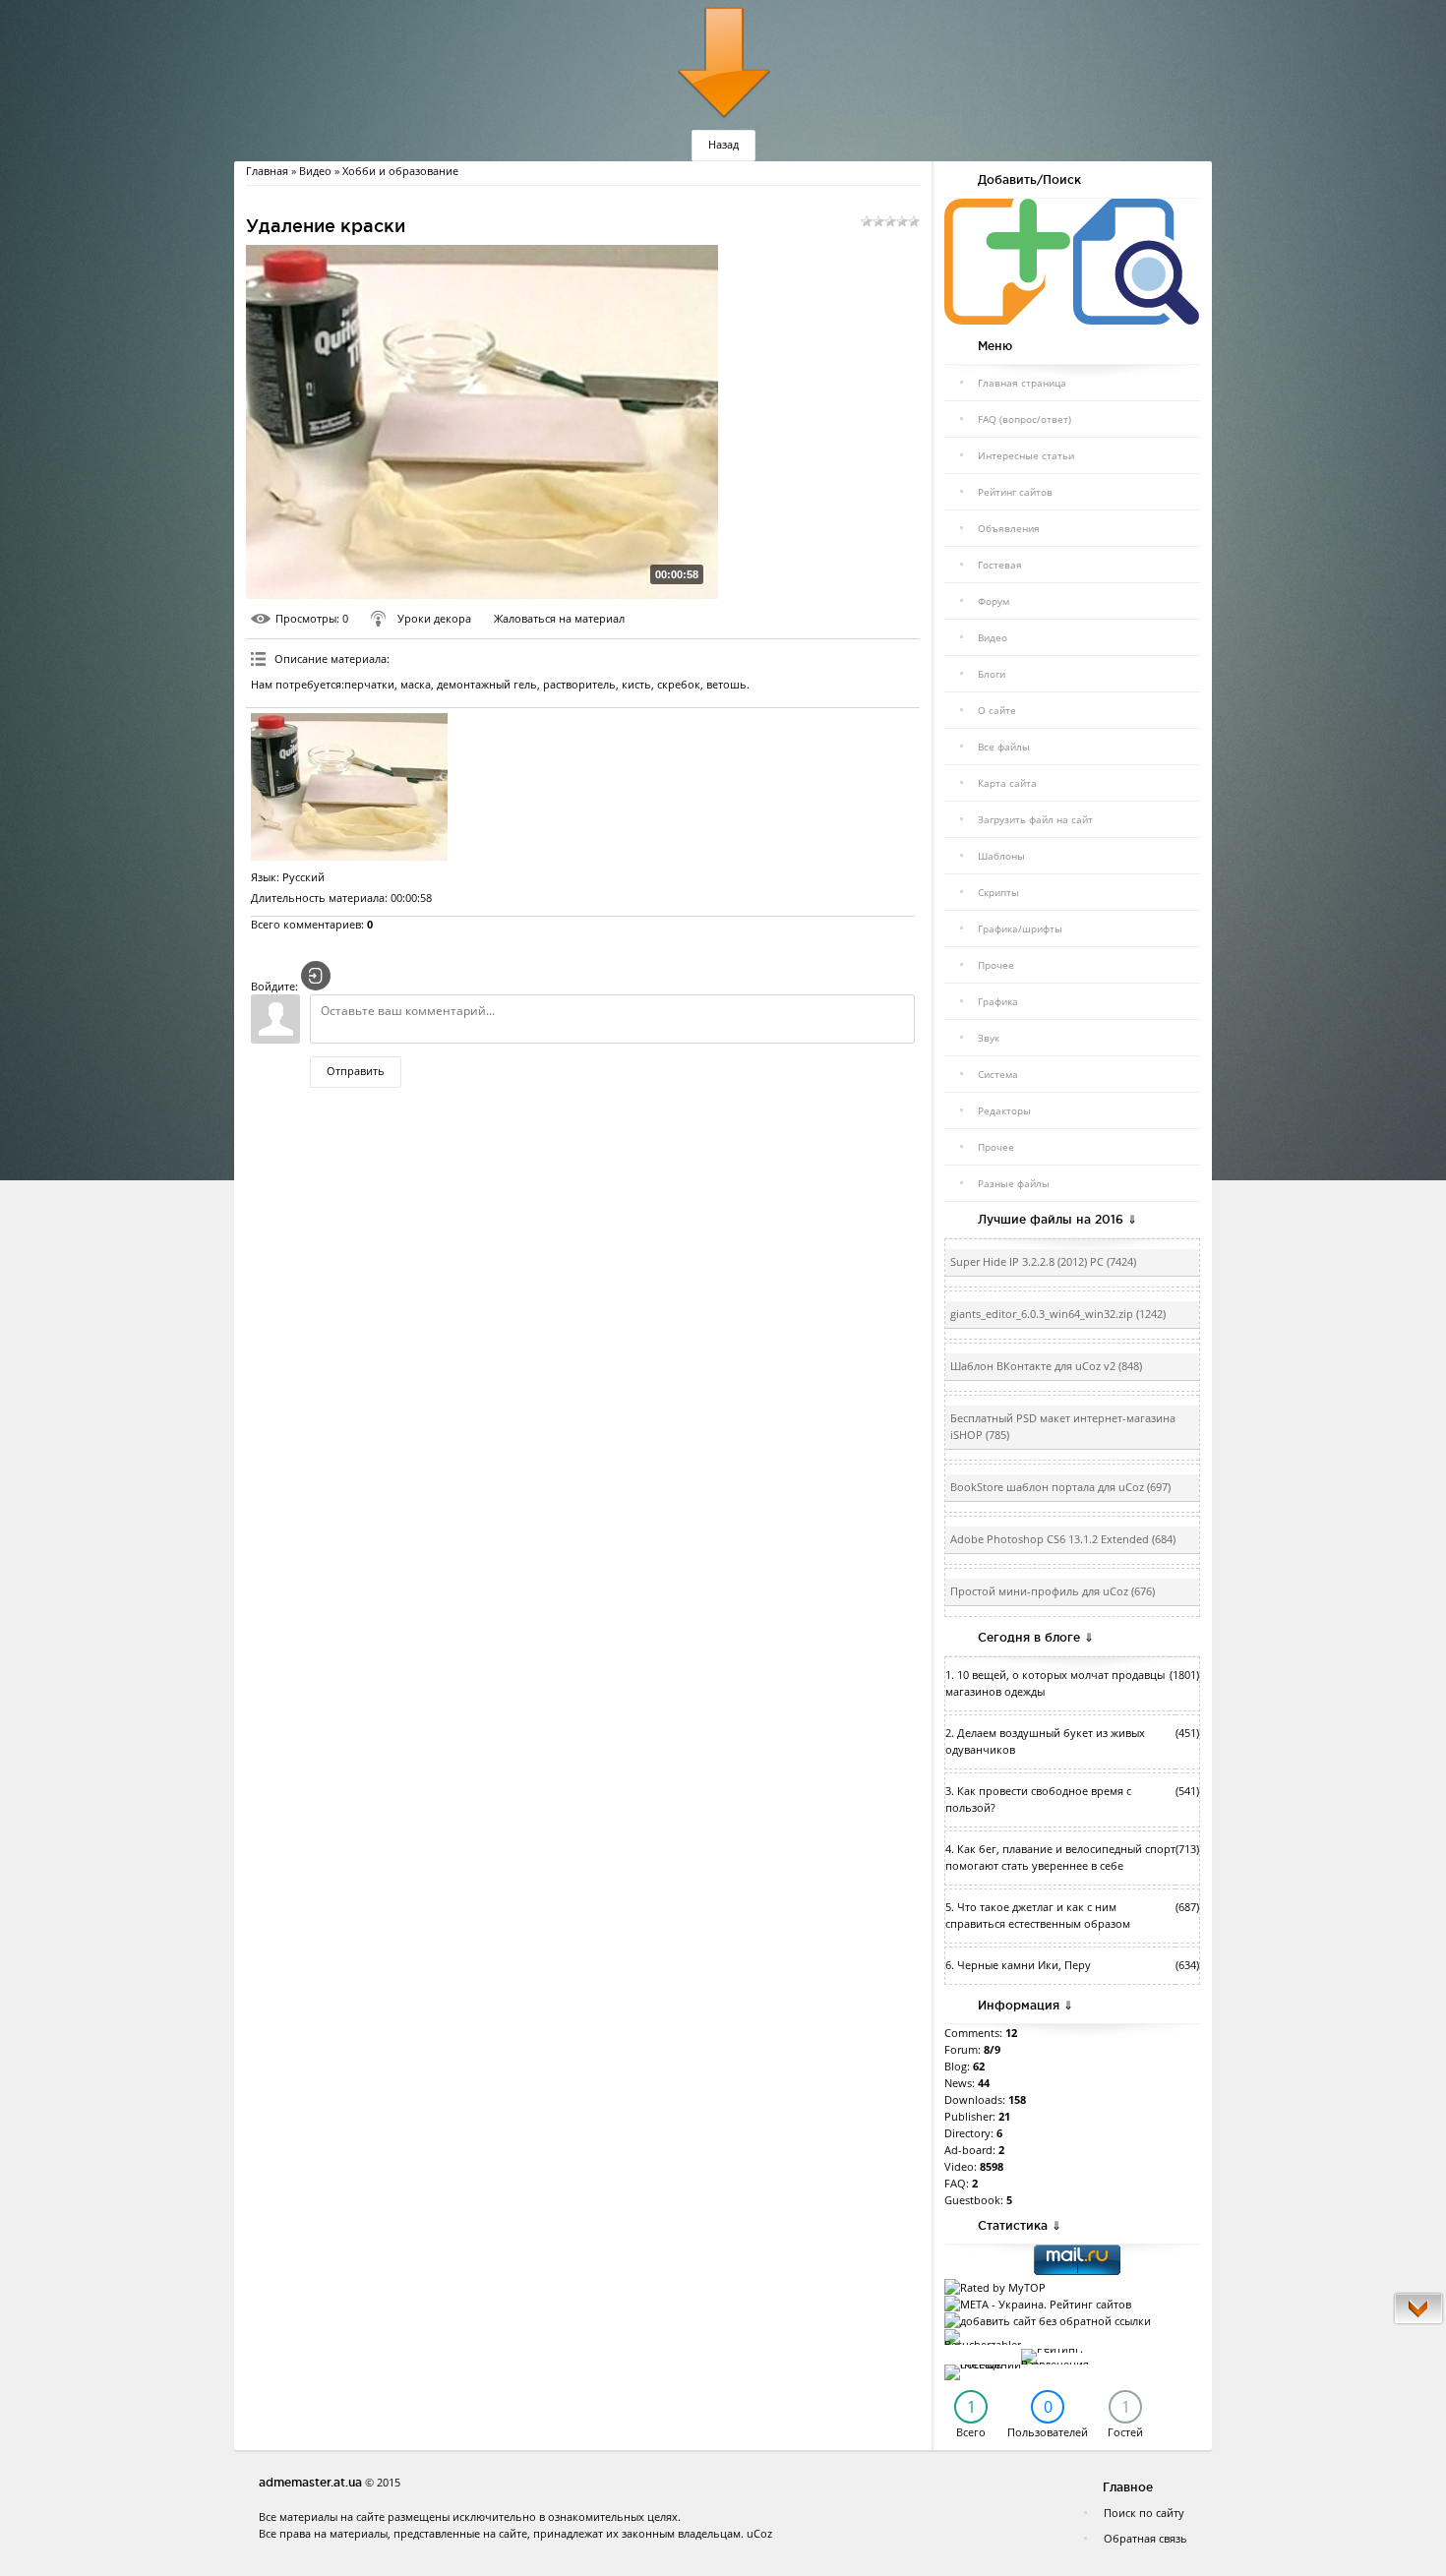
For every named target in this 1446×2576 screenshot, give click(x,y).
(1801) (1184, 1675)
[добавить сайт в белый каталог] (1048, 2321)
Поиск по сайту (1144, 2513)
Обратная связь (1145, 2538)
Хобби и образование (400, 171)
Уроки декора (434, 618)
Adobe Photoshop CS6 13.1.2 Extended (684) (1063, 1539)
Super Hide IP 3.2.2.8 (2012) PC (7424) (1043, 1262)
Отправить (356, 1071)
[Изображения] (349, 787)
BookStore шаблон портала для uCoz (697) (1060, 1487)
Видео (315, 171)
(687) (1187, 1907)
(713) (1187, 1849)
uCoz (759, 2533)
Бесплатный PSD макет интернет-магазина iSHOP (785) (1063, 1427)
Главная (267, 171)
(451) (1187, 1733)
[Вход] (316, 976)
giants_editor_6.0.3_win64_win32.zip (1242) (1058, 1314)
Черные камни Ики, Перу (1024, 1965)
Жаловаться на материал (559, 618)
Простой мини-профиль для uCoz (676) (1053, 1591)
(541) (1187, 1791)
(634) (1187, 1965)
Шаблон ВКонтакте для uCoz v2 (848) (1046, 1366)
